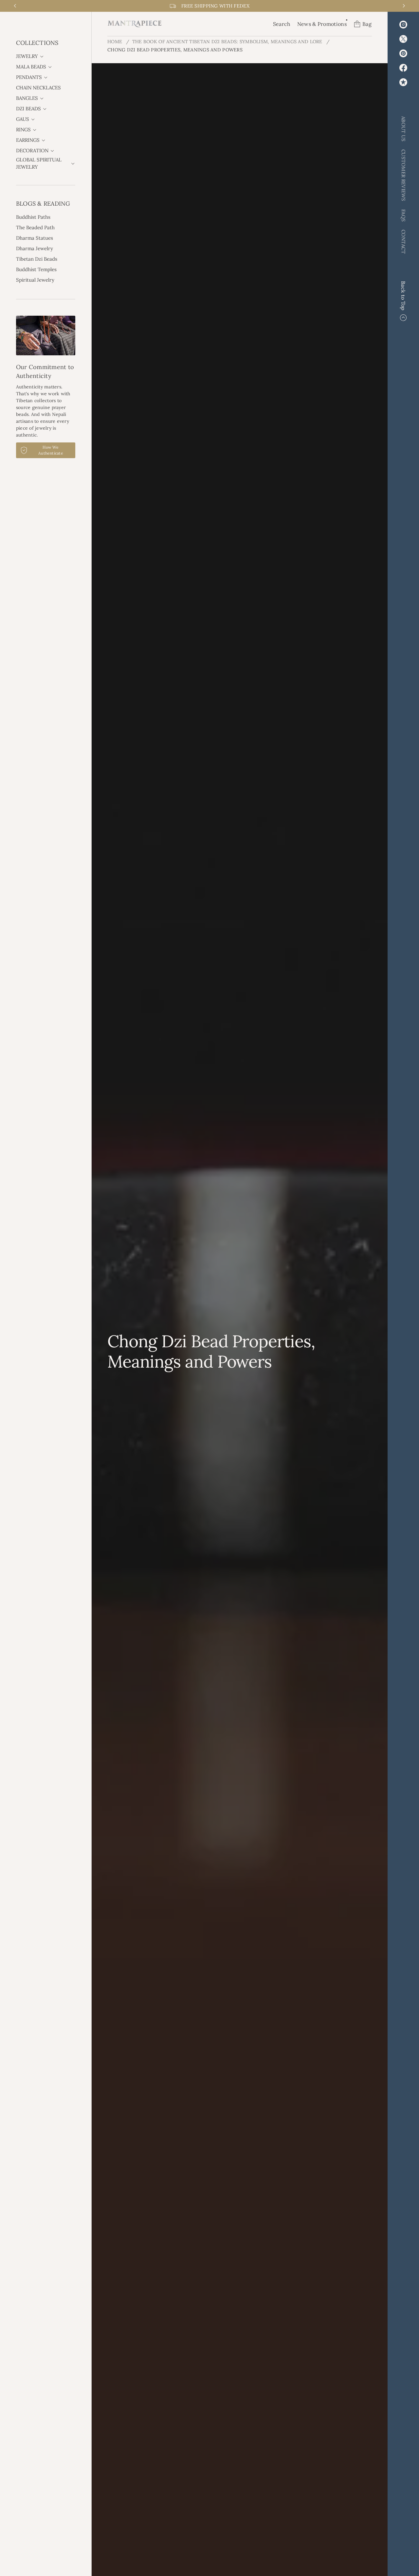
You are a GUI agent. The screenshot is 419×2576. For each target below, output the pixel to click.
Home (115, 42)
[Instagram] (403, 25)
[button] (282, 24)
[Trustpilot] (403, 82)
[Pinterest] (403, 53)
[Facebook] (403, 68)
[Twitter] (403, 39)
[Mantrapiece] (135, 24)
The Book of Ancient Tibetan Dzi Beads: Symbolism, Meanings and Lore (227, 42)
